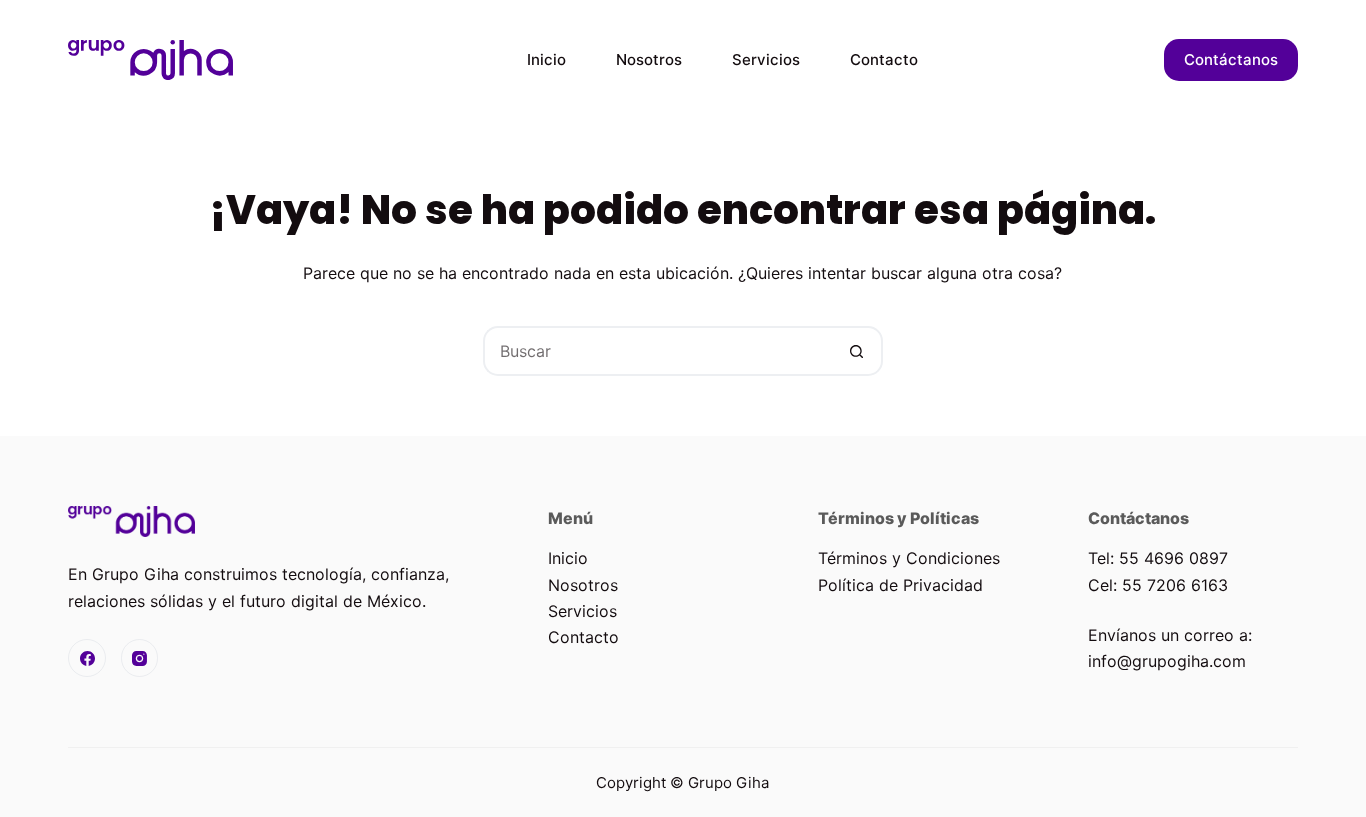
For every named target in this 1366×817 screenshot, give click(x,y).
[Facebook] (87, 658)
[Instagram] (140, 658)
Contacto (884, 59)
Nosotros (649, 59)
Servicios (766, 59)
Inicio (546, 59)
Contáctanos (1231, 59)
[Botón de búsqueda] (858, 351)
